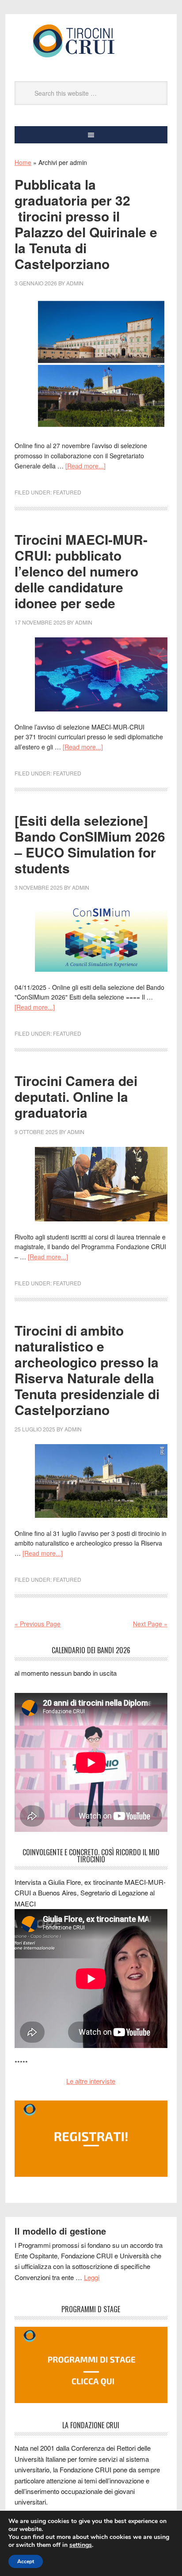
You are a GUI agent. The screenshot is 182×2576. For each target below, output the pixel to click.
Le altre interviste (91, 2081)
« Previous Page (38, 1624)
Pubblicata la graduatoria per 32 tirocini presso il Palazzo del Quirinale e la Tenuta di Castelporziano (86, 224)
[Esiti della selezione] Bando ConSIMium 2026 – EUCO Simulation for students (90, 844)
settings (81, 2545)
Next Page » (150, 1624)
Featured (67, 492)
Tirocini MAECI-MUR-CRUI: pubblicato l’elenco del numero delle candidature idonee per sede (81, 571)
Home (23, 162)
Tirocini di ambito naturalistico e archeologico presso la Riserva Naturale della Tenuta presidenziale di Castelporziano (87, 1370)
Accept (26, 2561)
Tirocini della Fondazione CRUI (91, 41)
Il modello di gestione (60, 2231)
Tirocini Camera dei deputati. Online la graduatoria (76, 1096)
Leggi (92, 2277)
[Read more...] (85, 466)
